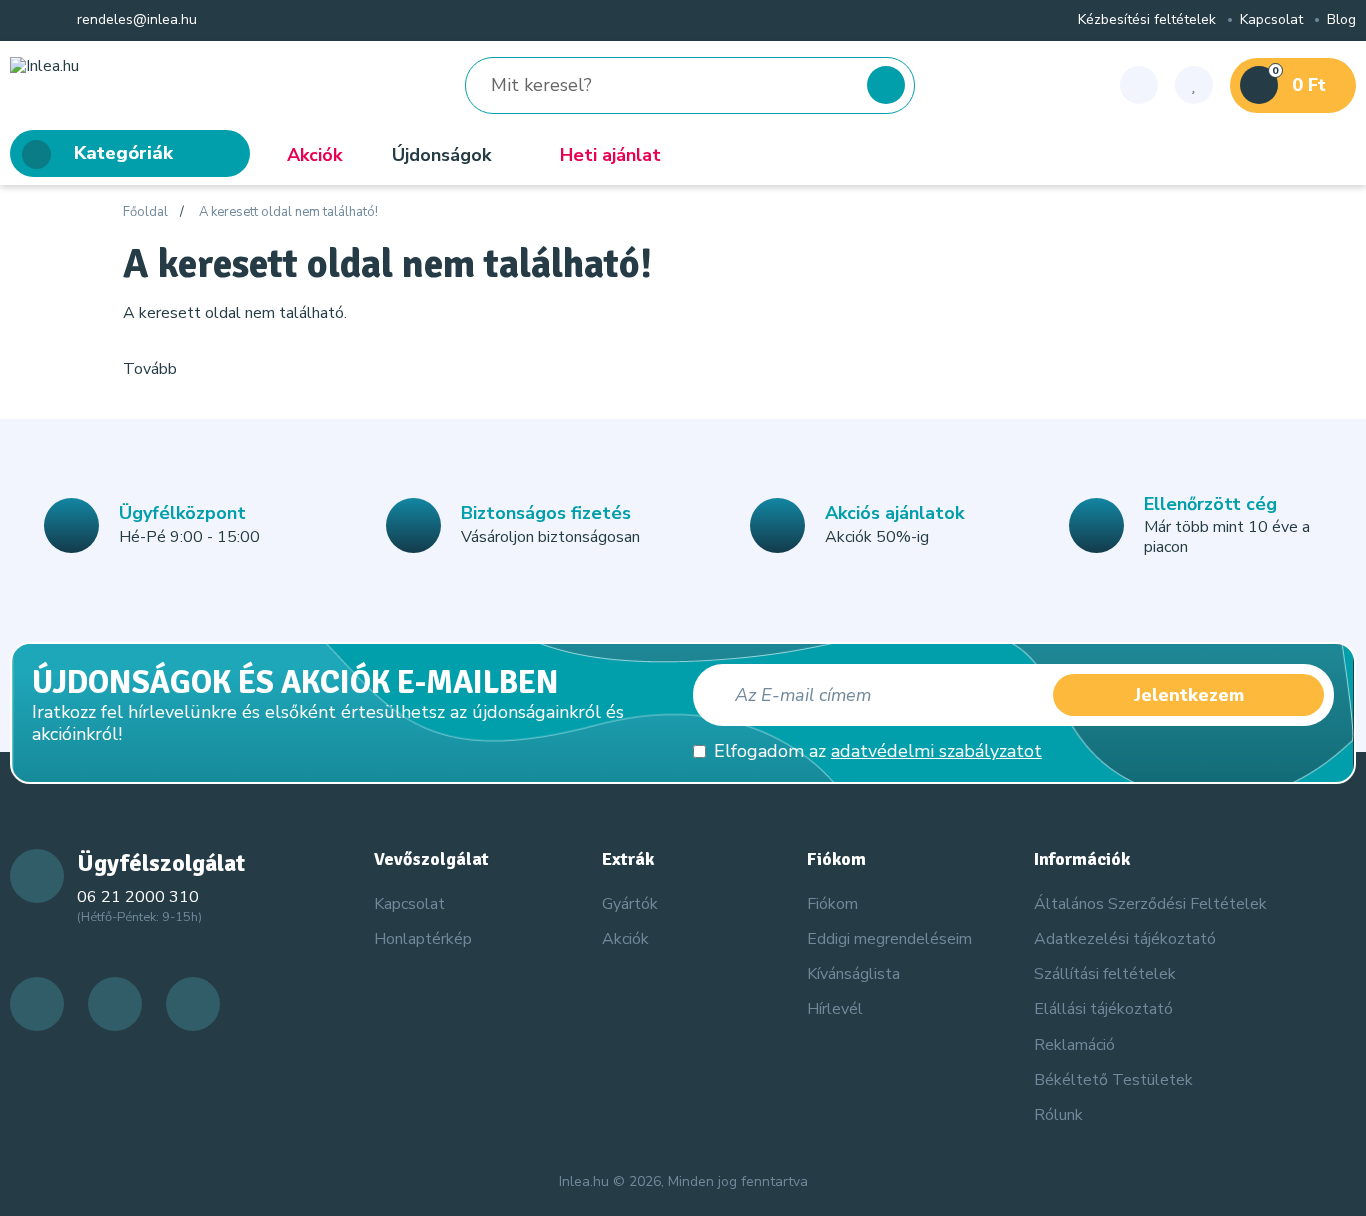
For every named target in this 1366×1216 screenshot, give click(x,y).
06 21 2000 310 (138, 897)
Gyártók (630, 904)
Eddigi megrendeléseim (889, 939)
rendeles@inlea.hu (135, 20)
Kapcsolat (1271, 20)
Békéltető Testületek (1113, 1080)
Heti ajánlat (610, 155)
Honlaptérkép (423, 939)
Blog (1341, 20)
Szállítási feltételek (1105, 974)
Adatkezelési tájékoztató (1125, 939)
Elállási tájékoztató (1103, 1009)
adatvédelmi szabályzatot (936, 751)
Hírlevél (835, 1009)
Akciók (314, 155)
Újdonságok (441, 155)
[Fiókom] (1139, 85)
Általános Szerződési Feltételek (1150, 904)
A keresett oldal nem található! (288, 213)
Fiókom (832, 904)
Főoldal (145, 213)
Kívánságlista (853, 974)
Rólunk (1058, 1115)
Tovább (150, 369)
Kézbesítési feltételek (1147, 20)
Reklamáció (1074, 1045)
